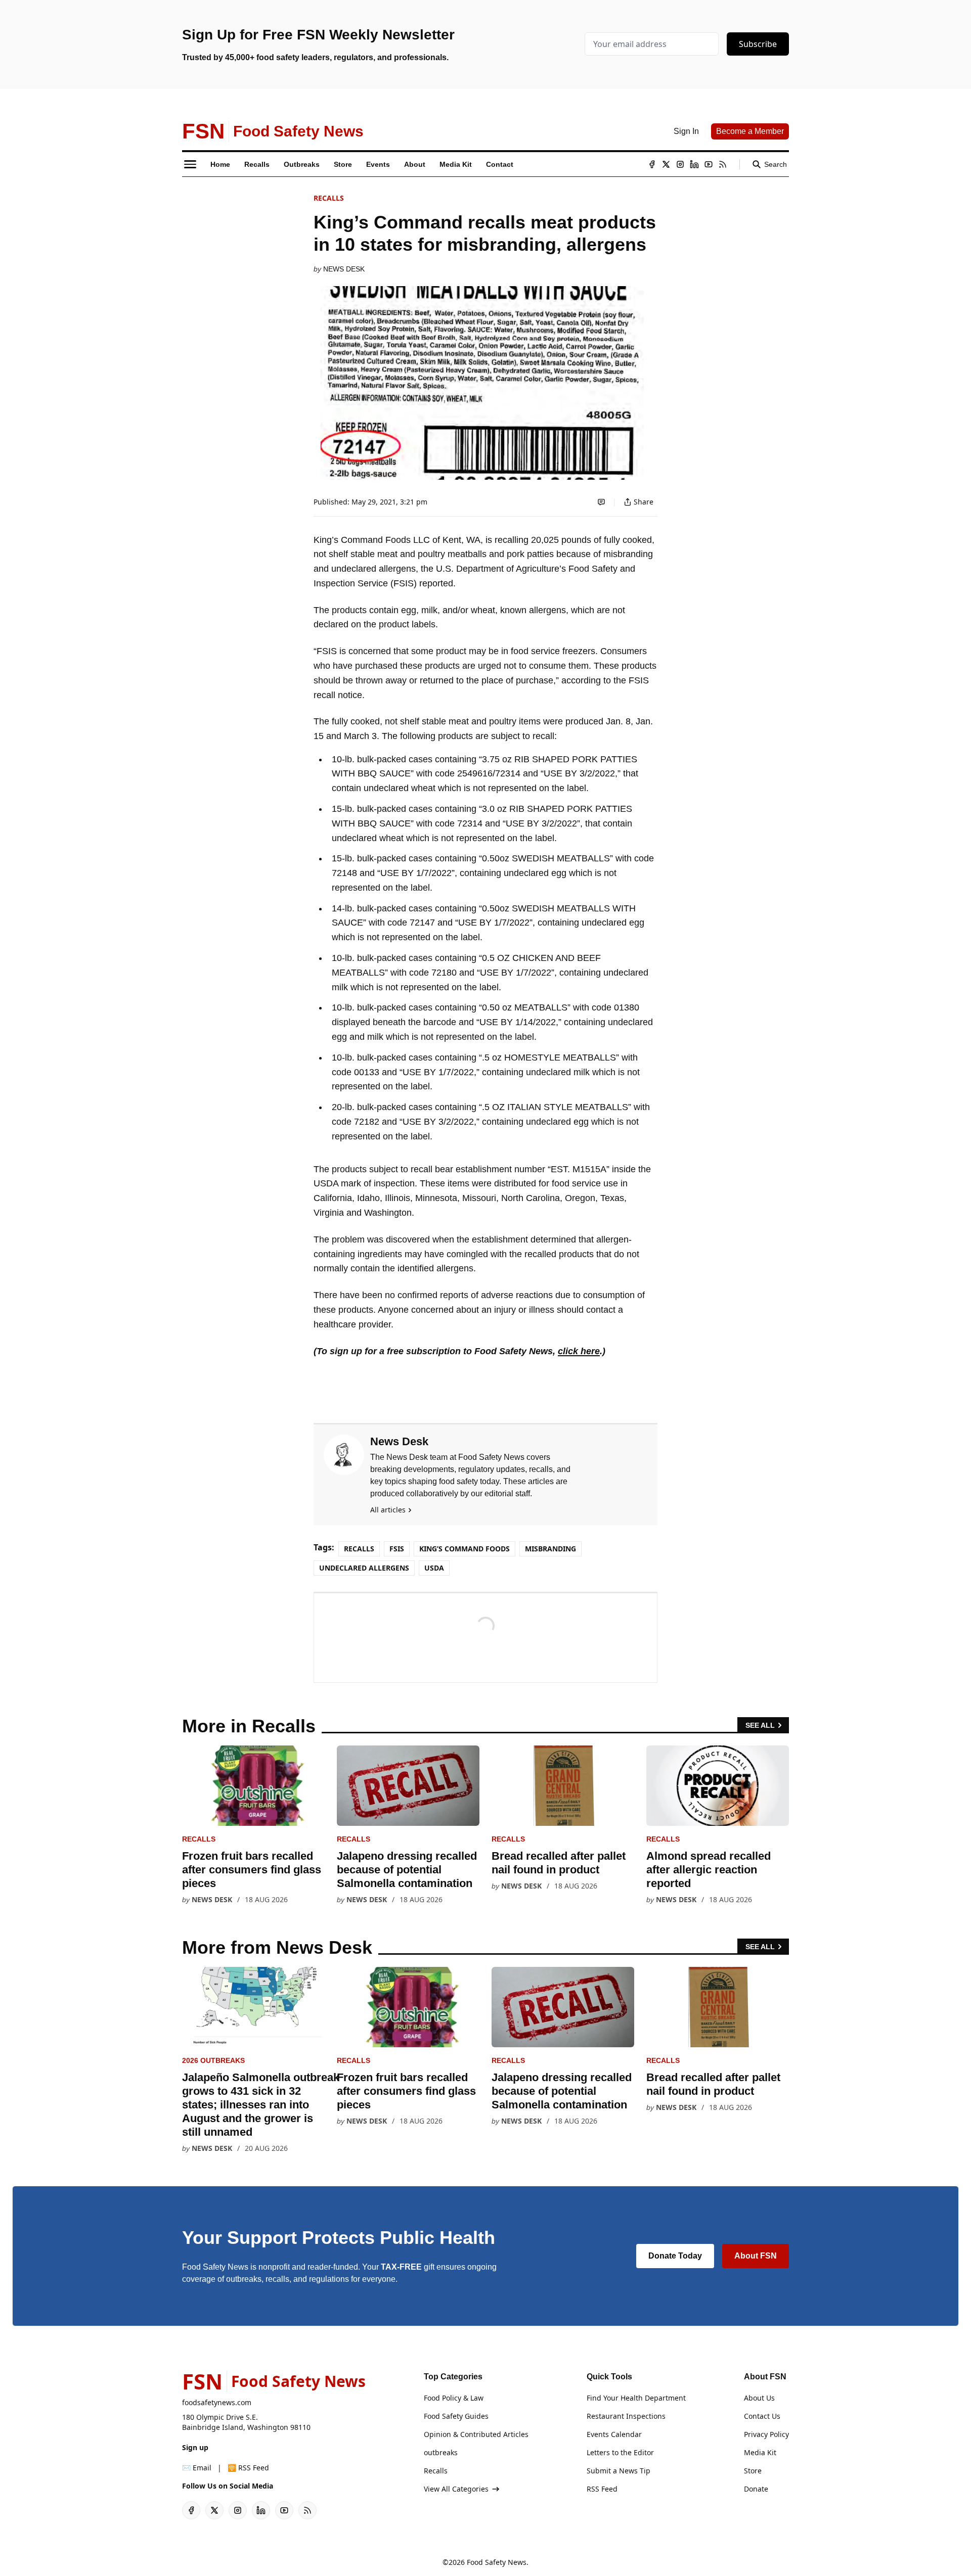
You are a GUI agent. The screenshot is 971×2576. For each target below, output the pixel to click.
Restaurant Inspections (626, 2416)
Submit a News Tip (619, 2471)
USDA (434, 1568)
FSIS (397, 1549)
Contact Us (762, 2416)
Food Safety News (497, 2562)
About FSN (756, 2256)
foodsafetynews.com (217, 2402)
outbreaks (441, 2452)
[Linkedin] (694, 164)
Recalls (329, 198)
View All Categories (456, 2489)
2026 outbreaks (213, 2060)
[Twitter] (666, 164)
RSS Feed (602, 2489)
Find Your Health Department (636, 2398)
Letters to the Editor (620, 2452)
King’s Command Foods (465, 1549)
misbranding (550, 1549)
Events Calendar (614, 2434)
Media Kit (760, 2452)
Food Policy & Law (454, 2398)
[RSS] (723, 164)
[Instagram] (680, 164)
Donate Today (675, 2256)
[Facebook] (652, 164)
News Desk (344, 269)
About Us (759, 2398)
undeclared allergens (364, 1568)
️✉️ (197, 2468)
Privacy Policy (766, 2434)
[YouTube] (709, 164)
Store (753, 2471)
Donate (756, 2489)
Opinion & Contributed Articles (476, 2434)
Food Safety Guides (456, 2416)
